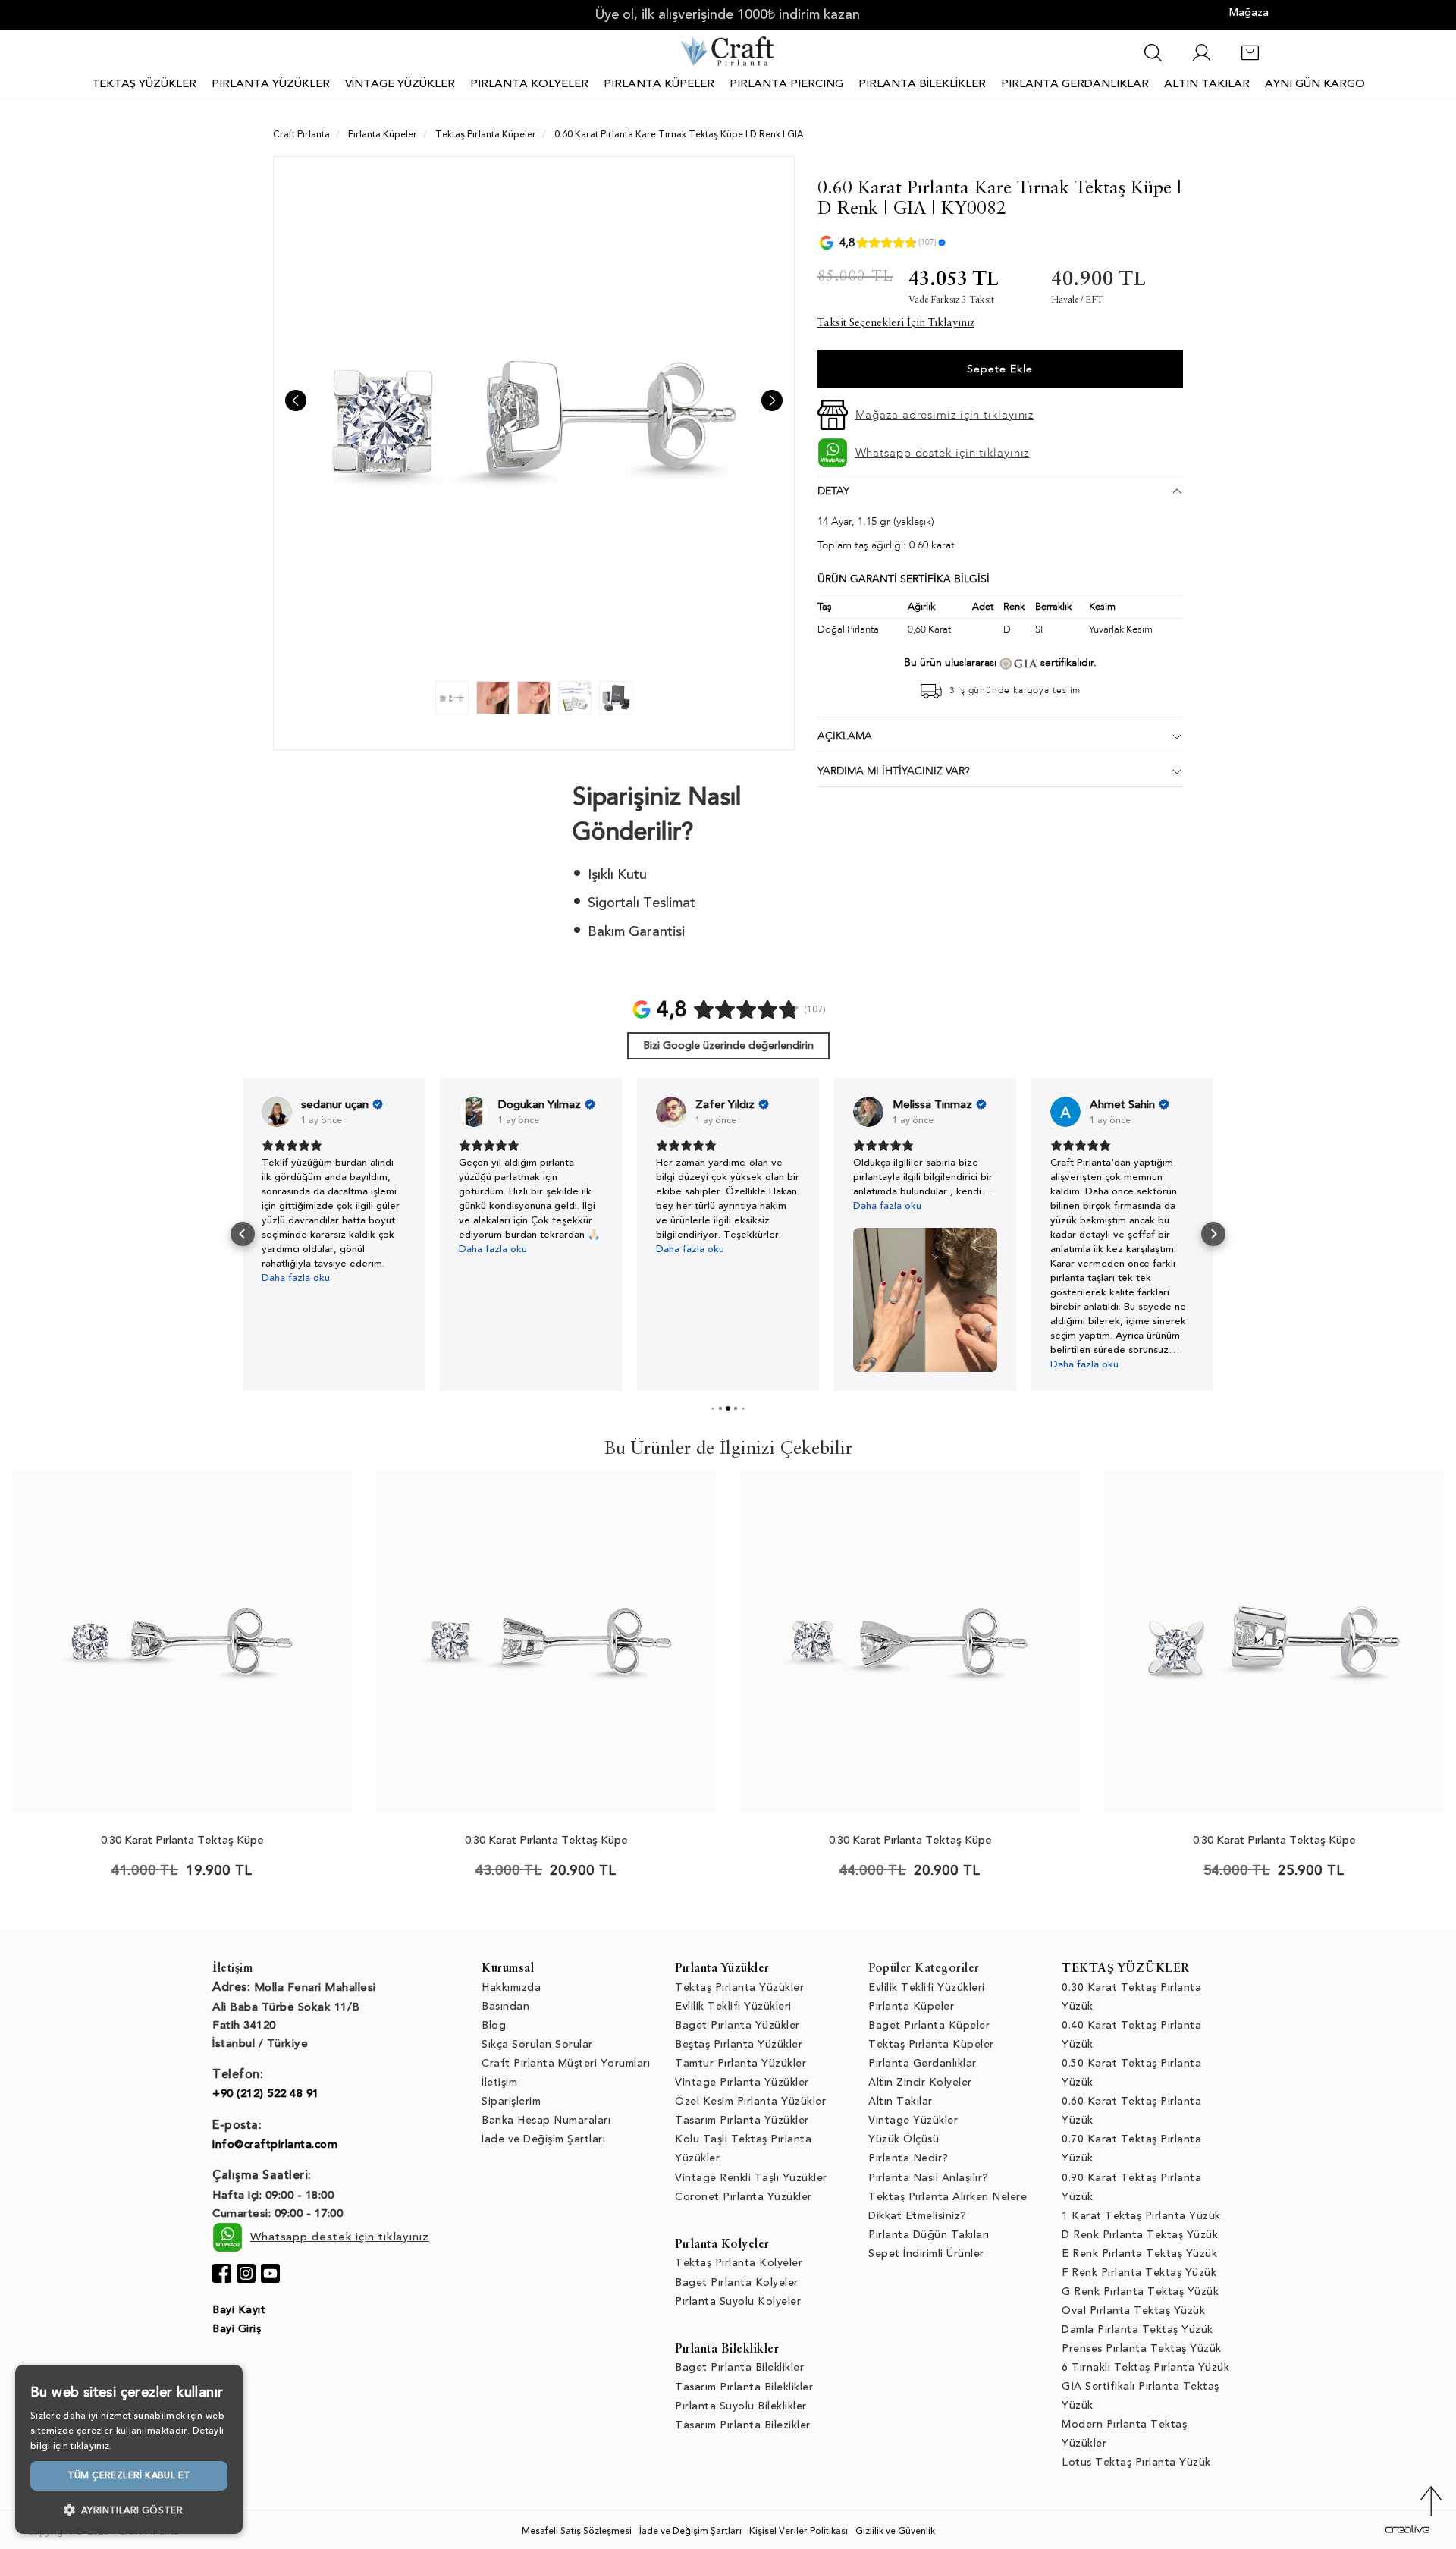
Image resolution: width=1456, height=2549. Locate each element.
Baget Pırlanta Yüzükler (737, 2025)
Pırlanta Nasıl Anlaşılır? (929, 2178)
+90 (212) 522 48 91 (266, 2093)
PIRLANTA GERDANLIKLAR (1075, 83)
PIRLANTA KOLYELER (529, 83)
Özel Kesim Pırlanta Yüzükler (750, 2101)
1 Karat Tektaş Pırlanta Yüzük (1141, 2216)
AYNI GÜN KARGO (1315, 83)
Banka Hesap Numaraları (546, 2120)
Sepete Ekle (1000, 369)
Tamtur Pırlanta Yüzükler (741, 2063)
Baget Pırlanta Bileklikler (739, 2367)
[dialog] (129, 2449)
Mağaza (1249, 13)
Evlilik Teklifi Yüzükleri (733, 2006)
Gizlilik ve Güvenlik (895, 2531)
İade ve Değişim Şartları (543, 2139)
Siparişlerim (511, 2101)
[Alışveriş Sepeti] (1250, 60)
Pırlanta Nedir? (908, 2158)
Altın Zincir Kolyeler (920, 2082)
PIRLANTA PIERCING (786, 83)
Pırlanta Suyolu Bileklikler (741, 2406)
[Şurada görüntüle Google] (277, 1112)
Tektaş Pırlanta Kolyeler (739, 2263)
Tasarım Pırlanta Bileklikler (744, 2387)
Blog (494, 2025)
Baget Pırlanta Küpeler (929, 2025)
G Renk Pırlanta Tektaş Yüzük (1140, 2292)
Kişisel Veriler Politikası (799, 2531)
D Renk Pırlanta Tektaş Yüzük (1140, 2235)
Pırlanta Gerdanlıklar (923, 2063)
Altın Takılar (901, 2101)
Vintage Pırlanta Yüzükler (742, 2082)
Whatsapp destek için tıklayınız (943, 453)
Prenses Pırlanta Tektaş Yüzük (1142, 2348)
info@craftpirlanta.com (275, 2144)
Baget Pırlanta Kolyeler (737, 2282)
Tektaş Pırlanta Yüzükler (739, 1987)
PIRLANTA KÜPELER (659, 83)
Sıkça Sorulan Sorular (537, 2044)
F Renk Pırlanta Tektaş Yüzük (1139, 2273)
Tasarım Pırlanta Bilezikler (743, 2425)
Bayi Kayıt (239, 2310)
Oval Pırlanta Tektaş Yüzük (1133, 2310)
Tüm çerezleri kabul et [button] (129, 2475)
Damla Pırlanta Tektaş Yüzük (1137, 2329)
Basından (505, 2006)
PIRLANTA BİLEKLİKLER (922, 83)
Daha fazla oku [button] (296, 1249)
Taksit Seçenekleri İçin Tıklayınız (896, 323)
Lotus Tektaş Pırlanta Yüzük (1136, 2462)
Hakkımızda (511, 1987)
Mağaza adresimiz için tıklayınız (945, 415)
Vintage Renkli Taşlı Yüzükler (751, 2178)
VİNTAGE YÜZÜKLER (400, 83)
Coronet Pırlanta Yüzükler (744, 2197)
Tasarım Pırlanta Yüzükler (742, 2120)
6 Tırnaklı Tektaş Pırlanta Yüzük (1145, 2367)
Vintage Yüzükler (913, 2120)
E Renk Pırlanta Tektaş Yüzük (1139, 2254)
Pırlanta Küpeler (911, 2006)
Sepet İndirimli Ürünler (926, 2254)
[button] (243, 1234)
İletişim (499, 2082)
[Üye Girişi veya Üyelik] (1202, 60)
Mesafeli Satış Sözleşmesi (577, 2531)
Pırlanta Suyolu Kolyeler (738, 2301)
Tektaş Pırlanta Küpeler (931, 2044)
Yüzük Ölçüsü (904, 2139)
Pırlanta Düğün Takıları (929, 2235)
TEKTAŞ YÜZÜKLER (144, 83)
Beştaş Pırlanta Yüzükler (739, 2044)
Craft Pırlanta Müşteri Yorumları (566, 2063)
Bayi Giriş (237, 2329)
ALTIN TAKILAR (1207, 83)
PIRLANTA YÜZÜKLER (271, 83)
